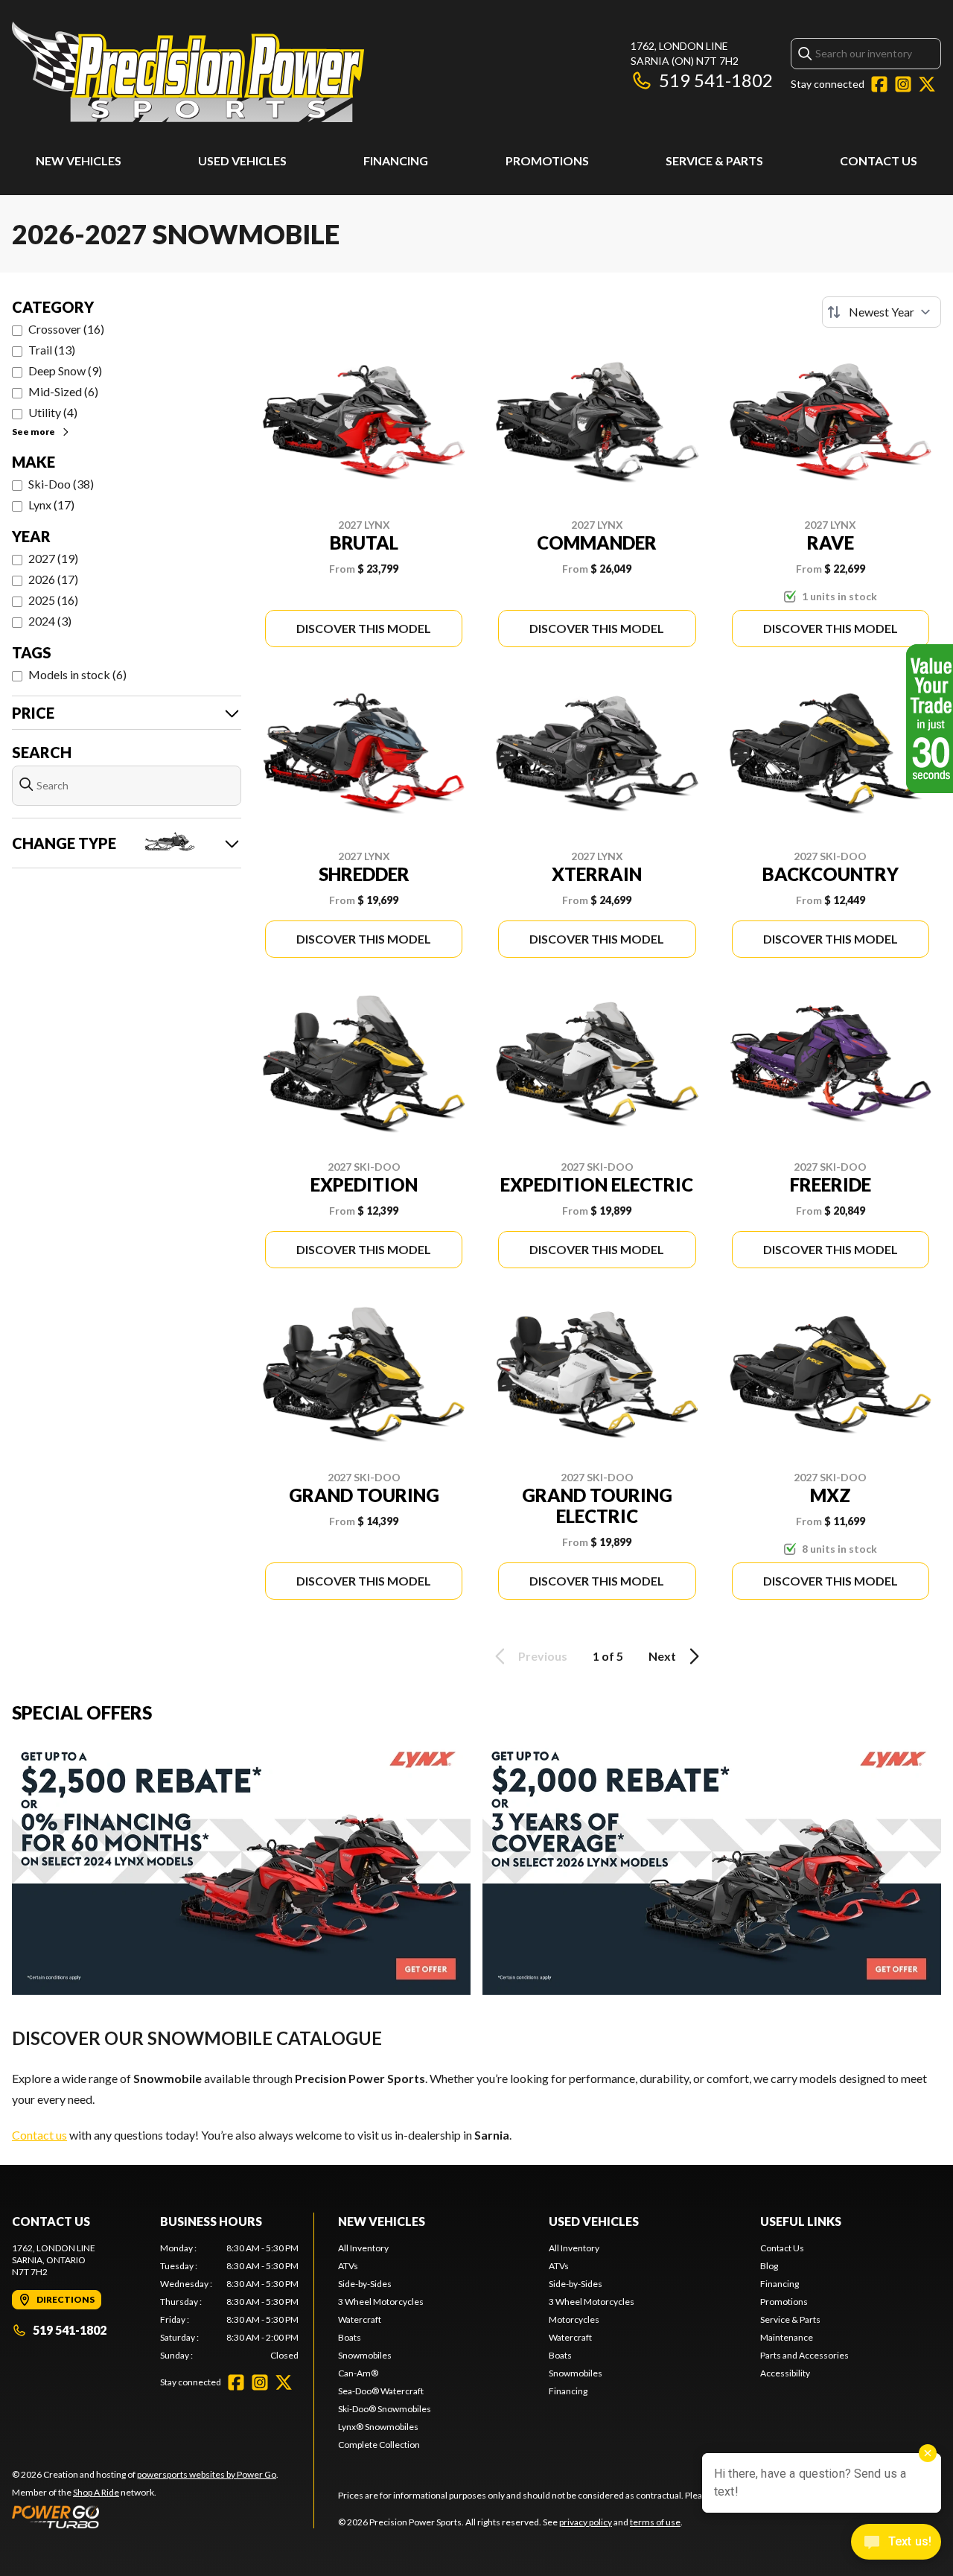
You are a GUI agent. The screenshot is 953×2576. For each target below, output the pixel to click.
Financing (396, 160)
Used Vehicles (242, 160)
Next (662, 1656)
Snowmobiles (365, 2355)
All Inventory (363, 2248)
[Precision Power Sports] (188, 72)
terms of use (655, 2522)
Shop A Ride (96, 2492)
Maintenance (787, 2337)
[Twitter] (927, 84)
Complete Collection (379, 2445)
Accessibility (785, 2373)
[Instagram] (903, 84)
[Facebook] (879, 84)
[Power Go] (145, 2516)
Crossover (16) (66, 329)
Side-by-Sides (365, 2284)
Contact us (39, 2135)
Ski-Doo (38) (61, 484)
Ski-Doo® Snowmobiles (385, 2409)
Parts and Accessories (804, 2355)
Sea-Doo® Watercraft (381, 2391)
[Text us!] (896, 2543)
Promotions (547, 160)
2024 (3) (50, 621)
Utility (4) (53, 412)
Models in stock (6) (77, 674)
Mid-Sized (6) (63, 391)
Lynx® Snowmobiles (378, 2427)
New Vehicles (79, 160)
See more (34, 432)
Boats (350, 2337)
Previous (543, 1656)
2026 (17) (53, 579)
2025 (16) (53, 600)
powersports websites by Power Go (207, 2474)
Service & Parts (714, 160)
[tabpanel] (230, 2302)
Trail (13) (52, 350)
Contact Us (879, 160)
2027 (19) (53, 558)
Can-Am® (358, 2373)
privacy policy (586, 2522)
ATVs (348, 2266)
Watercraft (360, 2319)
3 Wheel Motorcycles (381, 2302)
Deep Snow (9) (65, 371)
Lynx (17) (51, 505)
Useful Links (801, 2221)
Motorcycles (574, 2319)
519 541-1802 (716, 80)
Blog (769, 2266)
